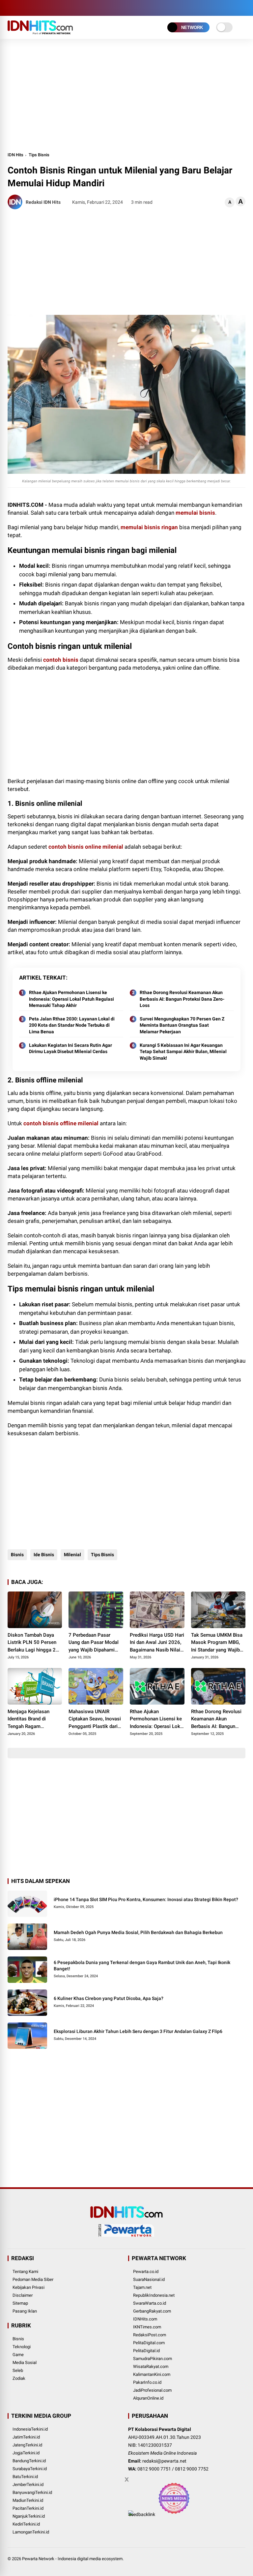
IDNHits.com (145, 2319)
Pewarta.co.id (146, 2272)
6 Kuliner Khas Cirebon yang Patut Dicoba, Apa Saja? (109, 1998)
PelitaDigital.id (146, 2351)
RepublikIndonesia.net (154, 2295)
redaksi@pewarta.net (164, 2461)
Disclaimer (23, 2295)
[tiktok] (50, 8)
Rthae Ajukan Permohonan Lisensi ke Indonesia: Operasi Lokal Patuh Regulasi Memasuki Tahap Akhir (71, 999)
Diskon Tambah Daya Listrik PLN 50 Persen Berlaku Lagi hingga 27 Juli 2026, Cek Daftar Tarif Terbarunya (33, 1643)
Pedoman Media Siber (33, 2279)
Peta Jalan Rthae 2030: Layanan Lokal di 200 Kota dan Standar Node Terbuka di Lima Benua (72, 1025)
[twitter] (21, 8)
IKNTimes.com (147, 2327)
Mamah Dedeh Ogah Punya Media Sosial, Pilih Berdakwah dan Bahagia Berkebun (138, 1932)
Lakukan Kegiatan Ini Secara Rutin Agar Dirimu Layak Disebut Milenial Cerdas (70, 1048)
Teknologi (22, 2347)
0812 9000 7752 (192, 2469)
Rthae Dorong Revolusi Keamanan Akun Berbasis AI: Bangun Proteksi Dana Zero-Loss (182, 999)
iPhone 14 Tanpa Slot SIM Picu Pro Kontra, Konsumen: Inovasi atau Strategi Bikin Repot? (146, 1899)
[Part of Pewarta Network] (126, 2235)
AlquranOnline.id (148, 2398)
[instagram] (31, 8)
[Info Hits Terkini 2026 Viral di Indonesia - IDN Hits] (40, 32)
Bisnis (17, 1555)
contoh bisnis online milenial (86, 847)
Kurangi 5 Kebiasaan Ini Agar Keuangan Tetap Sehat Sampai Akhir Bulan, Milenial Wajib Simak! (183, 1052)
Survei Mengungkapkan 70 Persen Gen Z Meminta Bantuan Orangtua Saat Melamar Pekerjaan (182, 1025)
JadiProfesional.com (152, 2390)
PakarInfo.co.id (147, 2382)
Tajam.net (142, 2287)
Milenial (72, 1555)
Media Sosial (25, 2363)
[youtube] (41, 8)
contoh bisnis (61, 660)
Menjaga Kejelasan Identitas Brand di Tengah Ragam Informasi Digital (28, 1719)
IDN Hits (15, 155)
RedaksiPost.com (150, 2335)
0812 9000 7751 (154, 2469)
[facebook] (11, 8)
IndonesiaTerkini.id (30, 2429)
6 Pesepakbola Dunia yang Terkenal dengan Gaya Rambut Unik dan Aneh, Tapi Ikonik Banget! (142, 1966)
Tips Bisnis (39, 155)
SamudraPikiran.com (153, 2359)
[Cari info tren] (243, 8)
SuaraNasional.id (149, 2279)
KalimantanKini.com (152, 2374)
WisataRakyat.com (151, 2366)
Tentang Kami (25, 2272)
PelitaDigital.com (149, 2343)
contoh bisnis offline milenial (61, 1123)
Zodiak (19, 2378)
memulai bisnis (195, 513)
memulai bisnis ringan (149, 527)
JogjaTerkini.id (26, 2453)
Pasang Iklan (25, 2311)
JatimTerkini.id (26, 2437)
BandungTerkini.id (29, 2461)
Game (18, 2355)
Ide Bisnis (44, 1555)
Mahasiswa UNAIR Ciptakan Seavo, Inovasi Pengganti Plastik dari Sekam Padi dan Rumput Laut (95, 1719)
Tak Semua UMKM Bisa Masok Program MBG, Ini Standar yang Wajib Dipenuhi (217, 1643)
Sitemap (20, 2303)
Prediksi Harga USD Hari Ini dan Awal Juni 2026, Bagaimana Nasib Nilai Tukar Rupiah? (157, 1643)
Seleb (18, 2370)
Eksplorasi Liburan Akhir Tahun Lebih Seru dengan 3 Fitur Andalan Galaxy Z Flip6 (138, 2031)
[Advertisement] (127, 95)
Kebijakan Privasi (28, 2287)
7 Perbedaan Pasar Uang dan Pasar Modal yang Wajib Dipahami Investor (94, 1643)
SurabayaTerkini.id (30, 2469)
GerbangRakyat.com (152, 2311)
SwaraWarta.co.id (150, 2303)
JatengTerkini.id (27, 2445)
